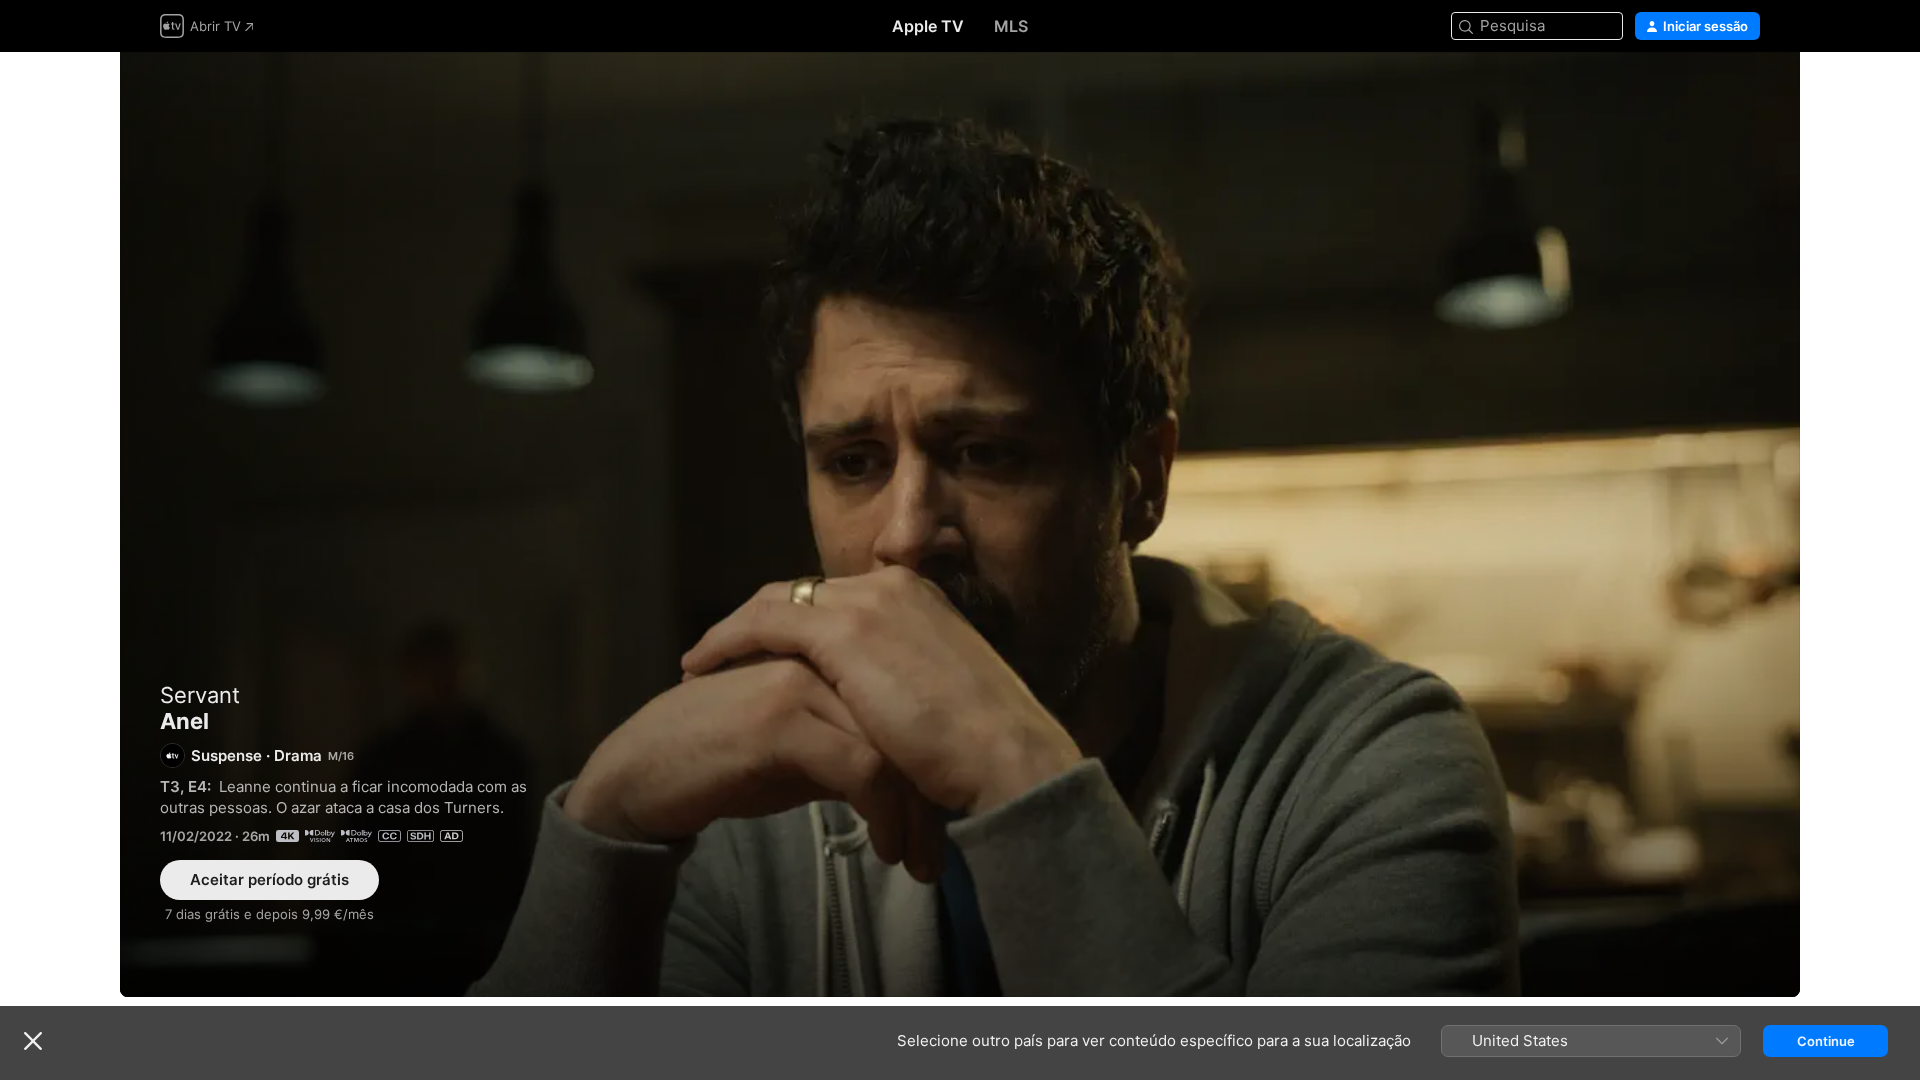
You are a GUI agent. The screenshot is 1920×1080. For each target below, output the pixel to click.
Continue (1826, 1041)
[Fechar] (33, 1041)
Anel (960, 524)
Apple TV (928, 26)
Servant (200, 695)
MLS (1011, 26)
